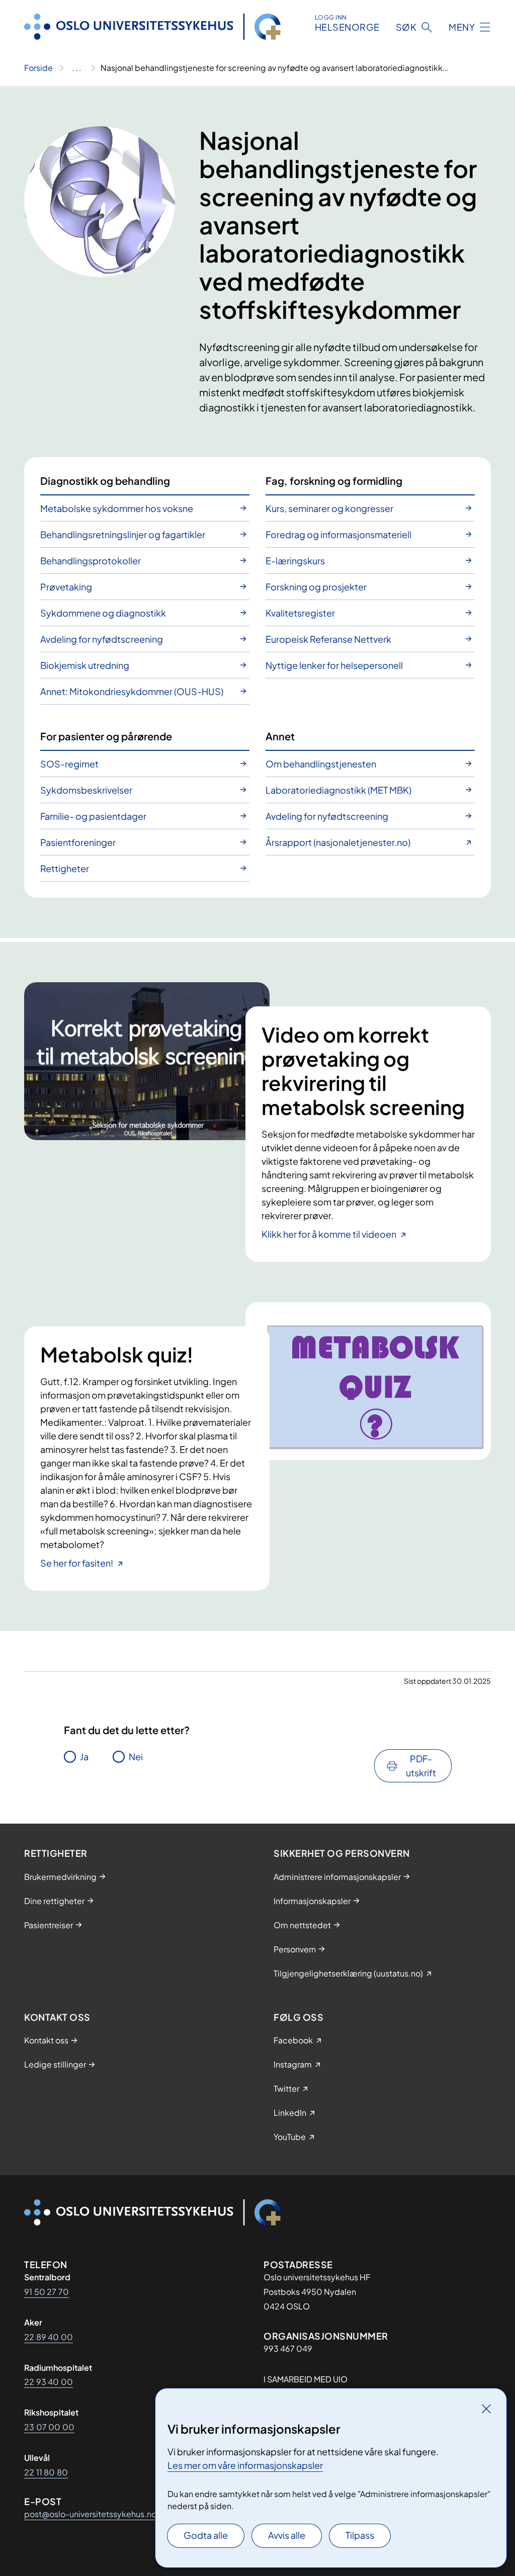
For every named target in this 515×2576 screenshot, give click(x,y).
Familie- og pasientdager (93, 816)
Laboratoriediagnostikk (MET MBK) (338, 790)
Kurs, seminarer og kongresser (329, 508)
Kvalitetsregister (300, 613)
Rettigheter (65, 868)
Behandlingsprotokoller (91, 561)
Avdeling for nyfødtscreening (102, 639)
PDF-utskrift (421, 1766)
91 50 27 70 (47, 2292)
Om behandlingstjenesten (321, 764)
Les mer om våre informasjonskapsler (245, 2465)
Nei (136, 1756)
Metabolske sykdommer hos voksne (117, 508)
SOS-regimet (69, 764)
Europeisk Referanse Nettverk (328, 639)
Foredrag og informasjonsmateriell (338, 534)
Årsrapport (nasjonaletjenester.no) (338, 842)
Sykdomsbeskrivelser (86, 790)
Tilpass (360, 2535)
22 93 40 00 (49, 2382)
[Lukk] (486, 2409)
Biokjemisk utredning (85, 665)
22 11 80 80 (46, 2472)
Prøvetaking (66, 587)
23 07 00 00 (49, 2427)
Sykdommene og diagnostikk (103, 613)
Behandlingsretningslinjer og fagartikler (123, 534)
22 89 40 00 (49, 2337)
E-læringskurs (295, 561)
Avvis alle (287, 2535)
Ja (84, 1756)
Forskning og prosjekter (316, 587)
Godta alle (206, 2535)
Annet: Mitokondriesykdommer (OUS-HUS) (132, 691)
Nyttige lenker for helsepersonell (334, 665)
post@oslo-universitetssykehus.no (90, 2514)
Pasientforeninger (78, 842)
